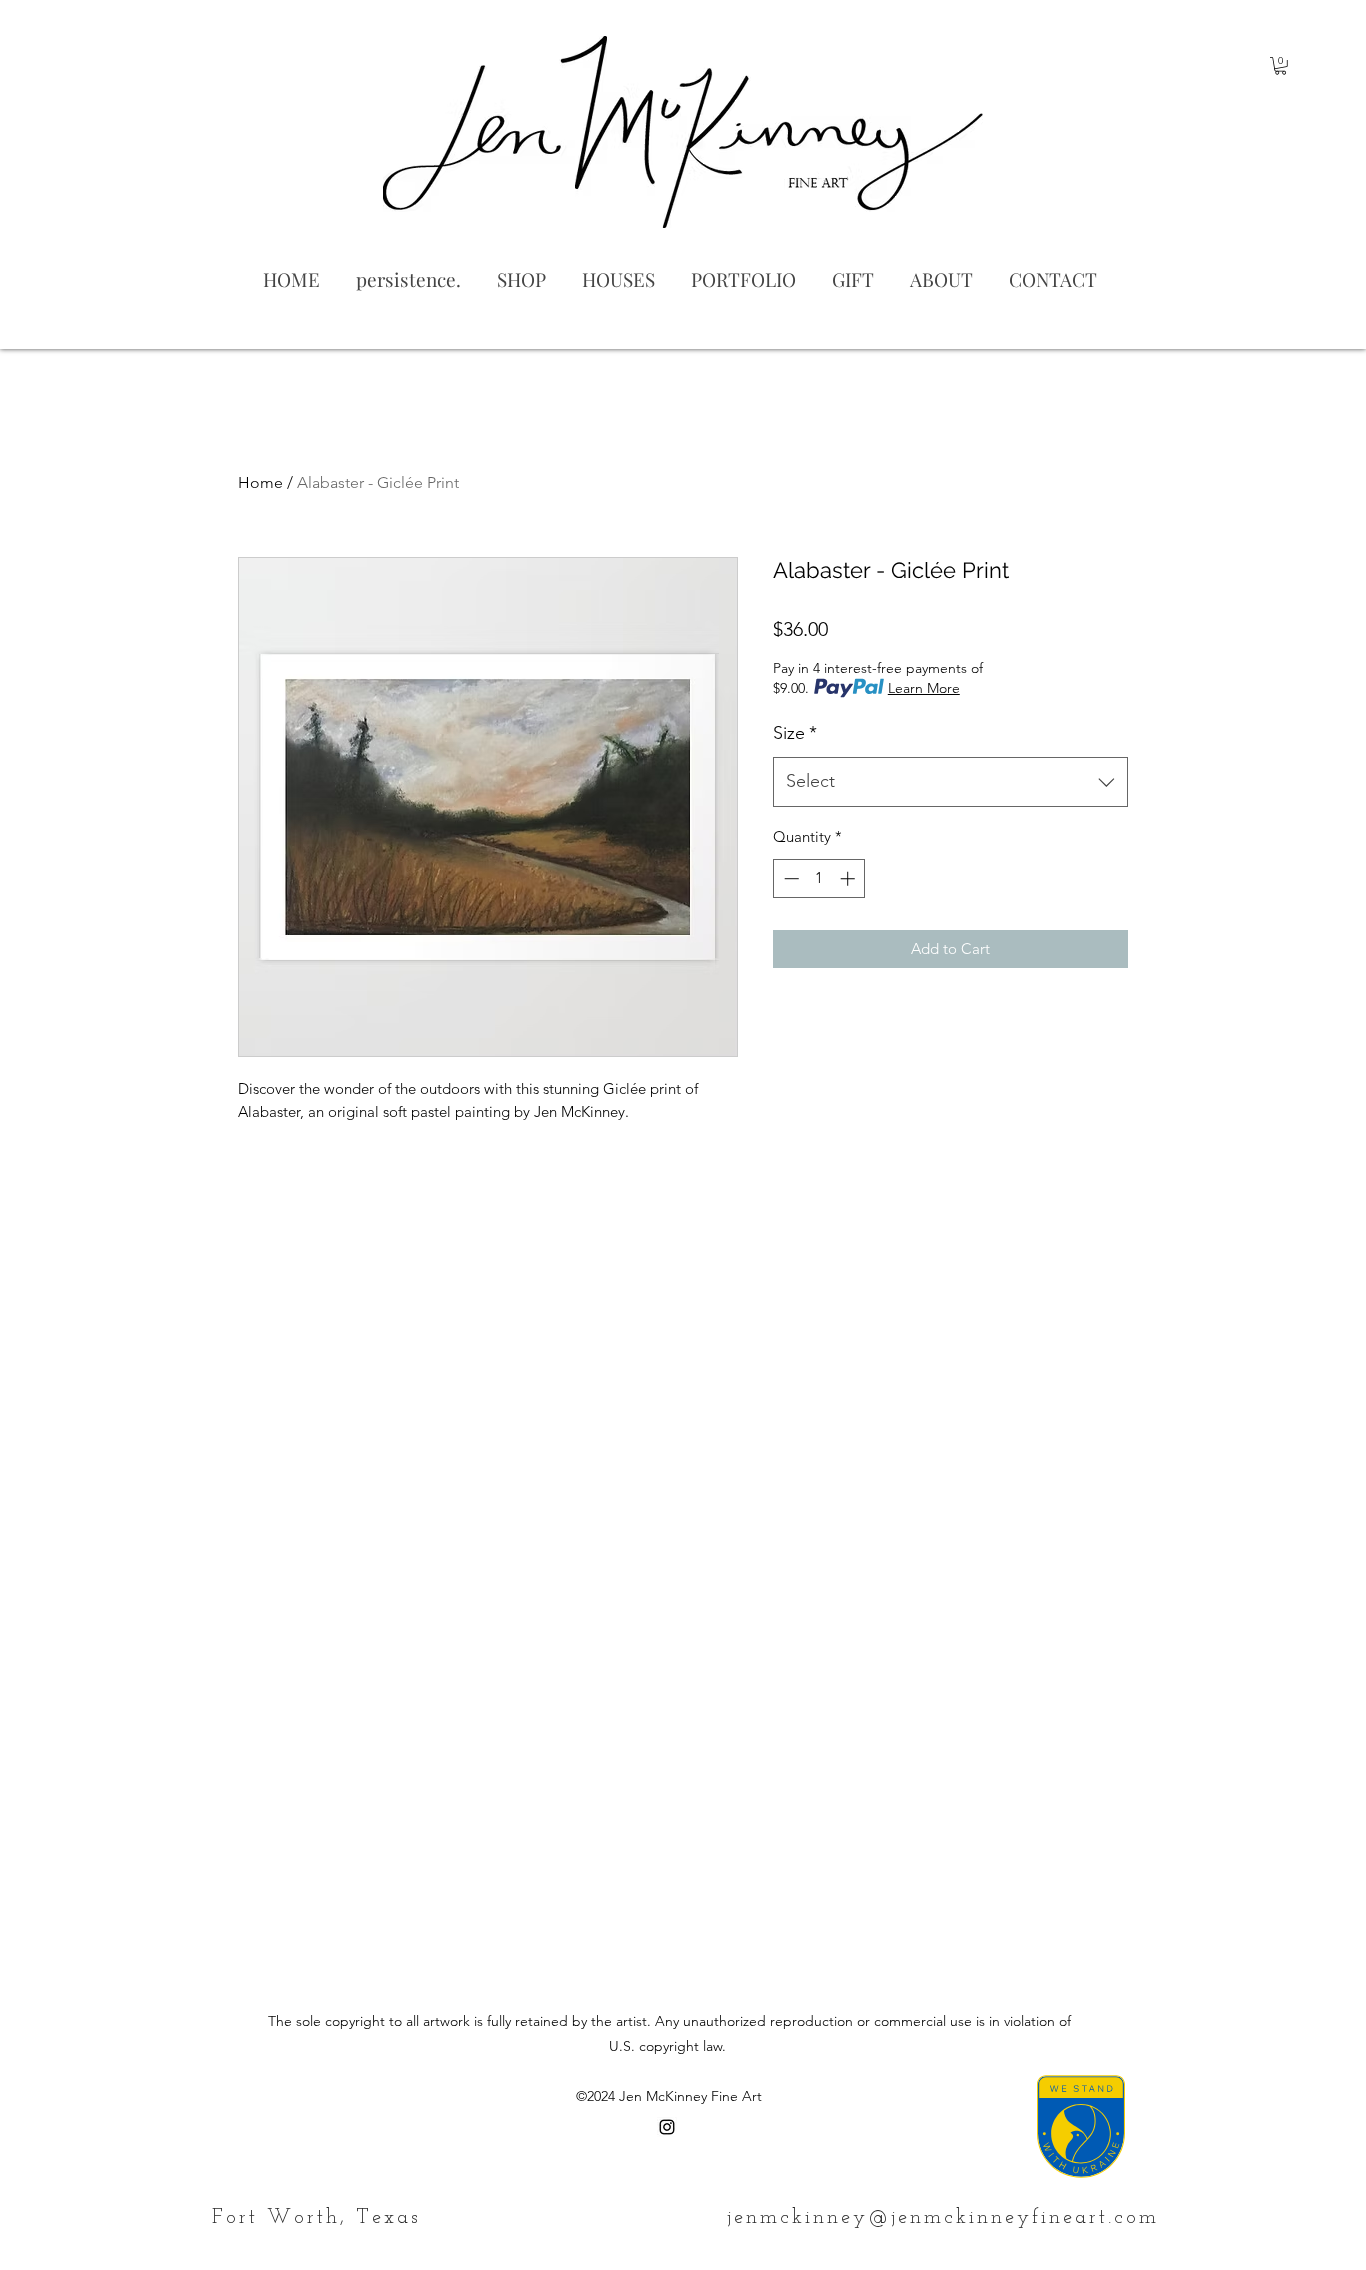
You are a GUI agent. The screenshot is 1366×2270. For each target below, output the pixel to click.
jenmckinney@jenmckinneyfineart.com (943, 2218)
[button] (1280, 66)
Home (260, 482)
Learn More (924, 688)
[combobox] (950, 782)
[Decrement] (789, 878)
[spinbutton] (819, 878)
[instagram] (667, 2127)
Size (795, 733)
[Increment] (849, 878)
